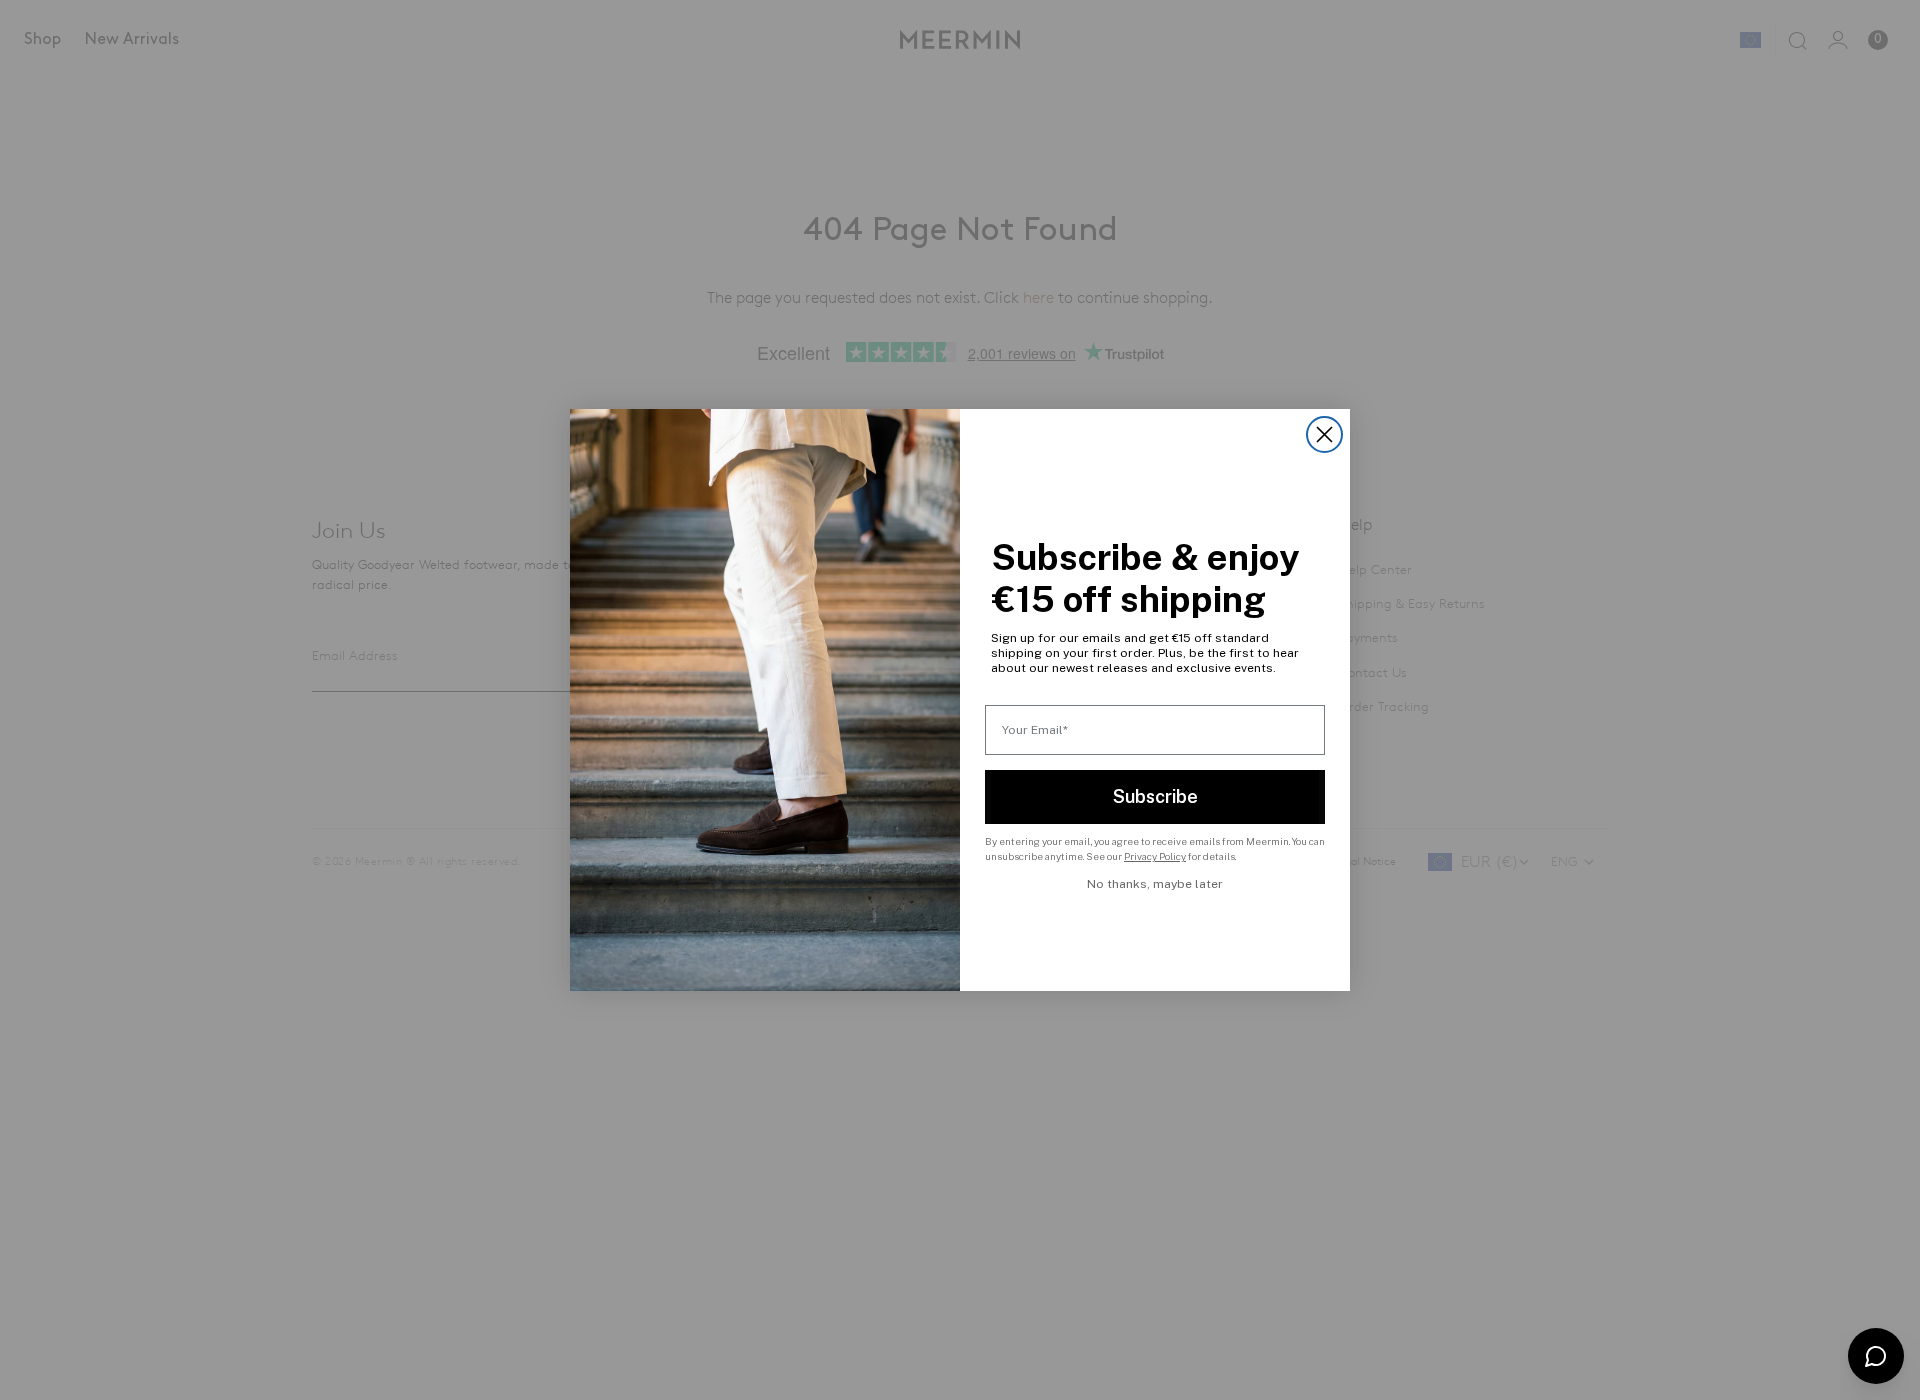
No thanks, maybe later (1155, 884)
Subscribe (1155, 796)
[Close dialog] (1324, 434)
